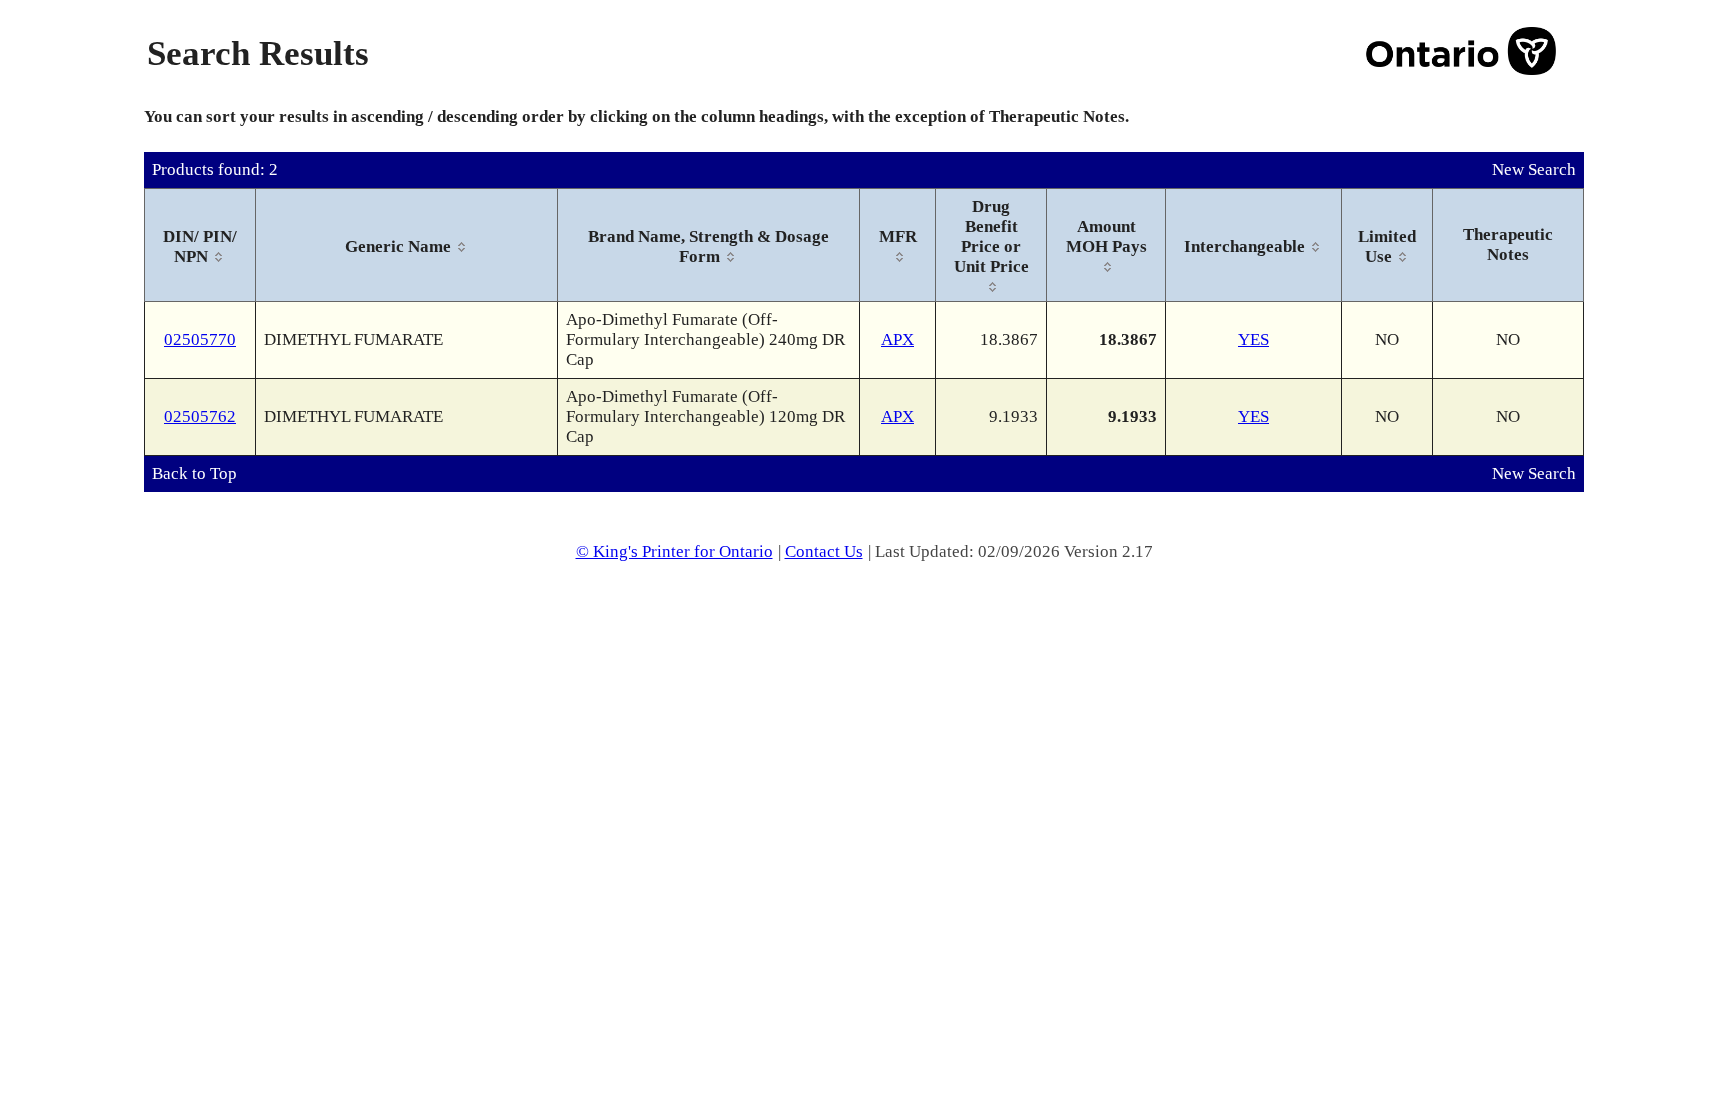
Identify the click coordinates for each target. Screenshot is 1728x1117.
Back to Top (194, 473)
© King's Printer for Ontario (674, 551)
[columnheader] (200, 245)
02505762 (200, 416)
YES (1253, 339)
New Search (1534, 169)
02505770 (200, 339)
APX (897, 339)
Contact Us (824, 551)
